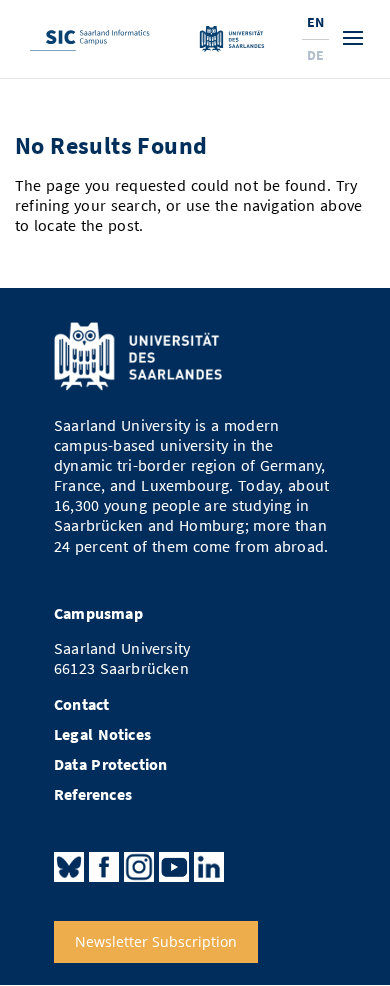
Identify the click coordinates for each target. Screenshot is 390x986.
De (315, 55)
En (315, 22)
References (93, 794)
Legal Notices (102, 734)
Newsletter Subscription (156, 942)
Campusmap (98, 613)
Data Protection (111, 764)
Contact (81, 704)
